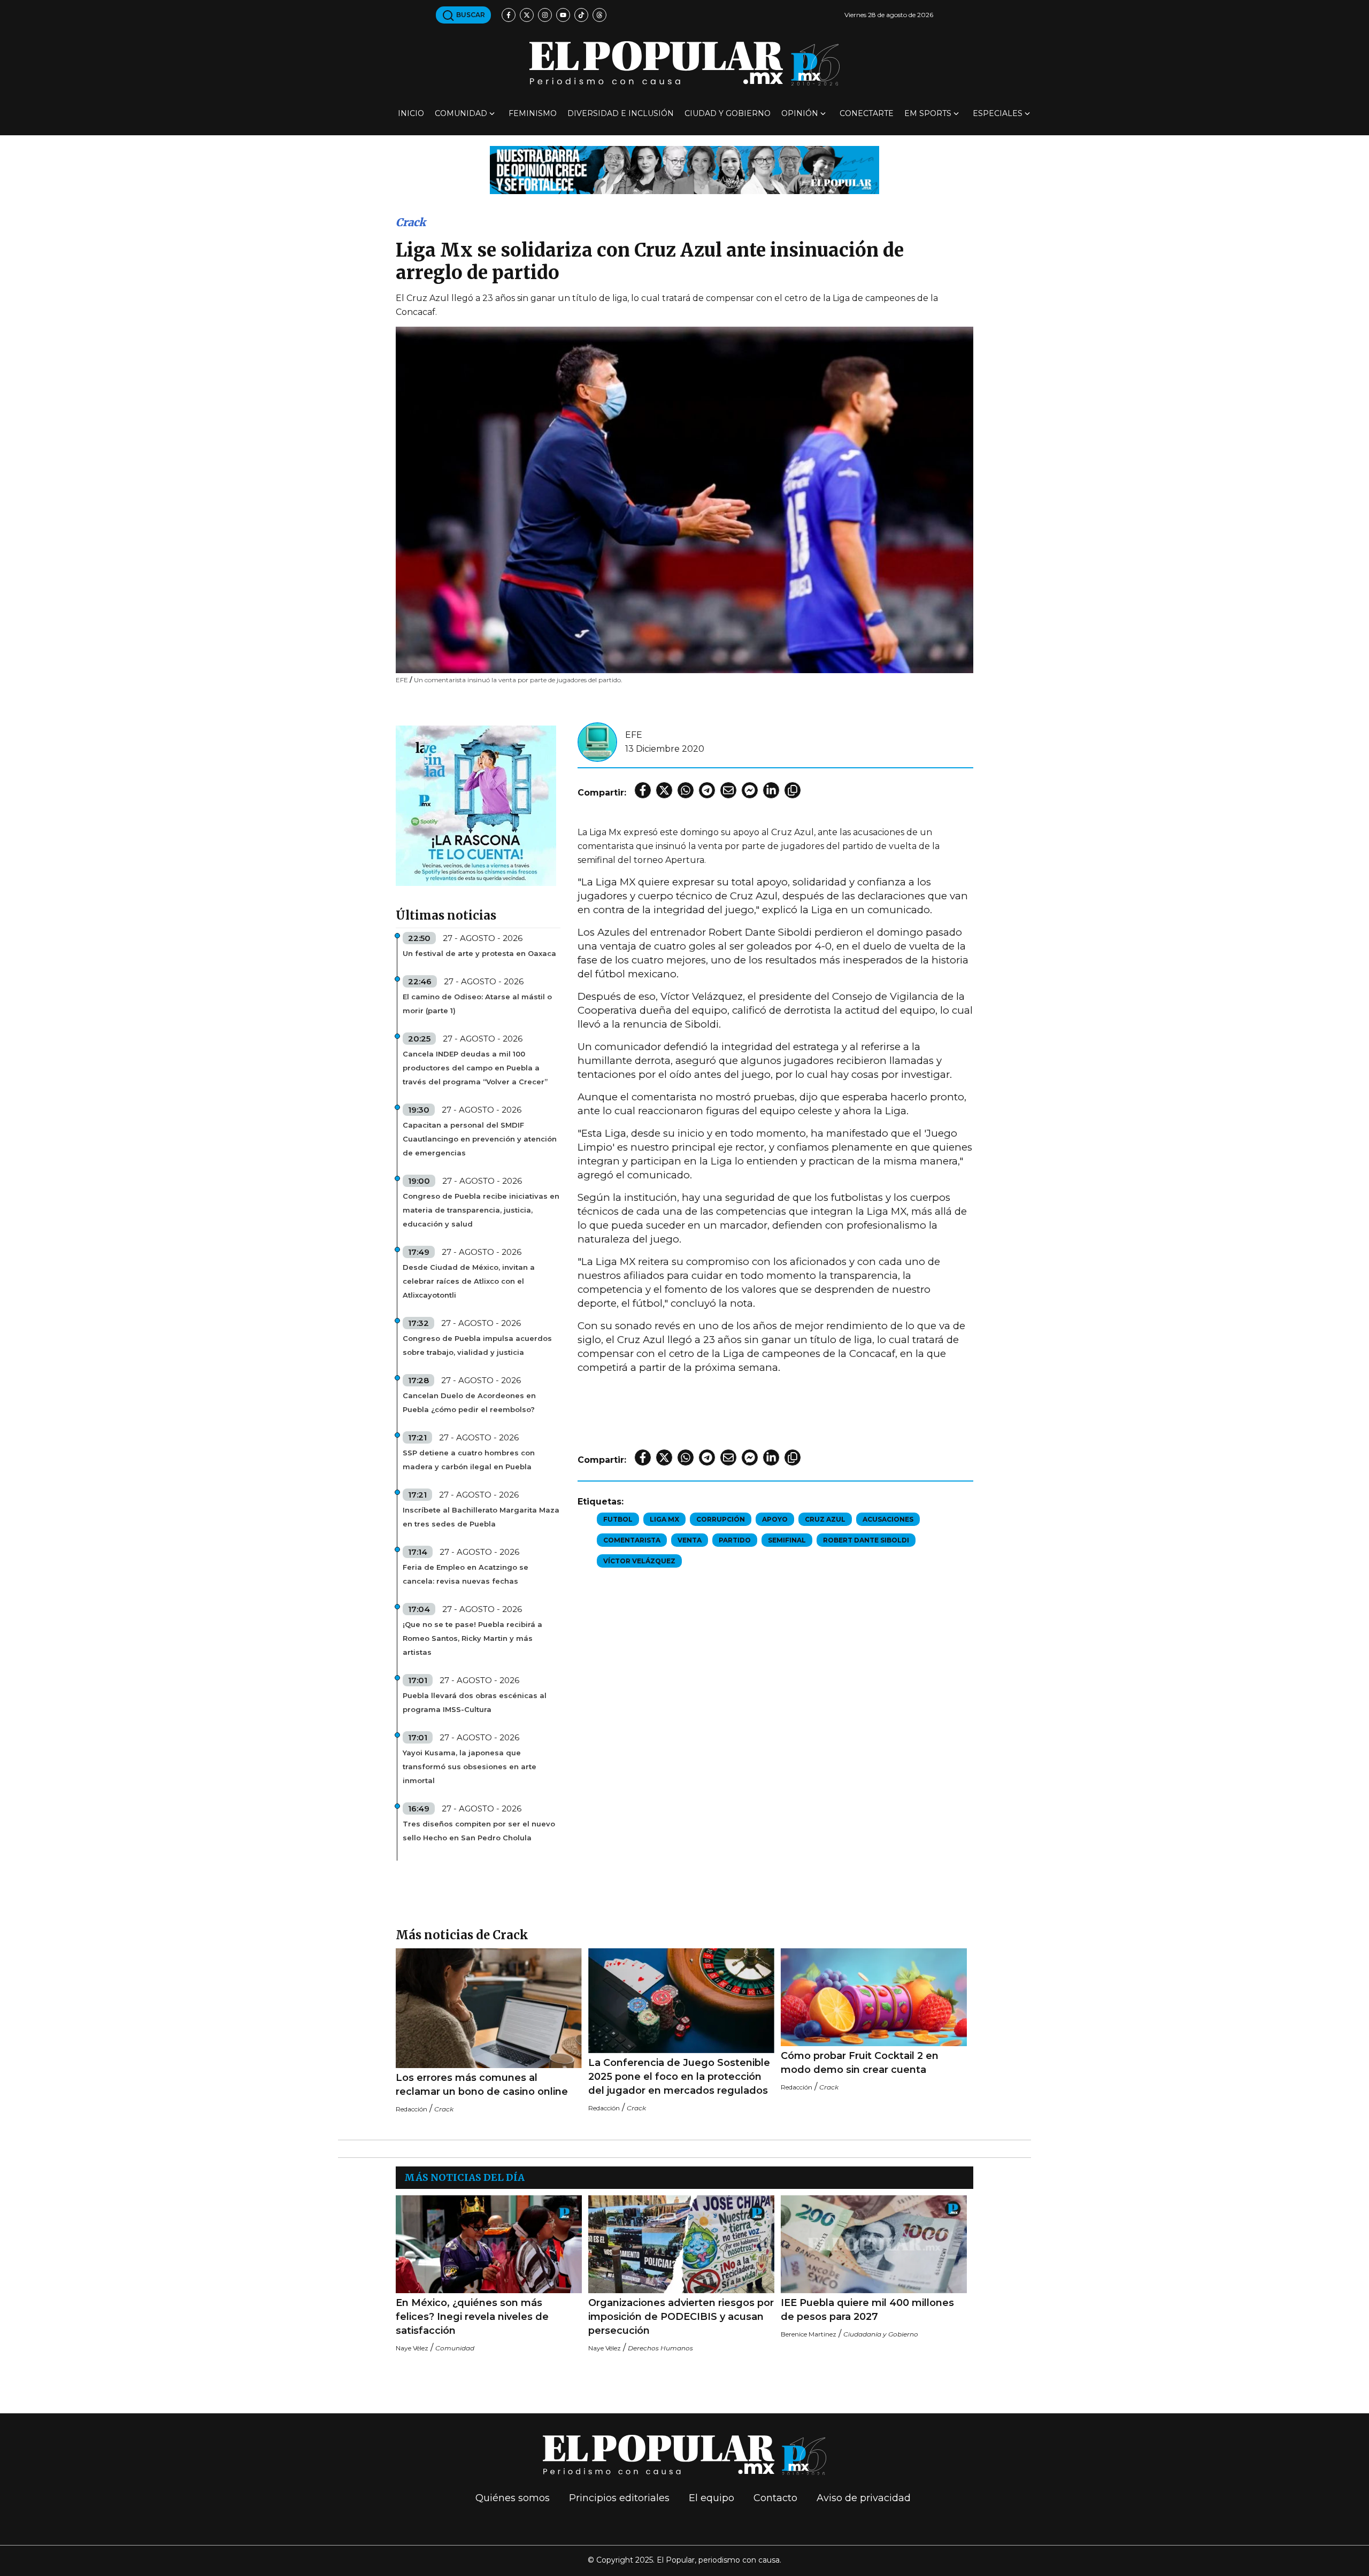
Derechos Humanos (660, 2348)
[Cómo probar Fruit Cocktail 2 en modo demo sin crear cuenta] (874, 1997)
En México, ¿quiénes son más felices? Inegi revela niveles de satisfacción (472, 2317)
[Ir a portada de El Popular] (684, 63)
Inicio (411, 113)
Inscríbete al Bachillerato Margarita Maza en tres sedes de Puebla (481, 1517)
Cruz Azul (825, 1519)
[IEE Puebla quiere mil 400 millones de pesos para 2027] (874, 2244)
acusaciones (888, 1519)
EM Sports (928, 113)
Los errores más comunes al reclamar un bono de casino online (482, 2085)
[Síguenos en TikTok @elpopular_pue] (581, 15)
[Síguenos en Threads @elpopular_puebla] (599, 15)
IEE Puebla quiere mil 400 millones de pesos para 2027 (867, 2310)
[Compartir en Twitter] (664, 790)
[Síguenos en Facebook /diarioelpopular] (509, 15)
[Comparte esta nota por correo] (728, 790)
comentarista (632, 1540)
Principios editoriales (619, 2498)
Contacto (775, 2498)
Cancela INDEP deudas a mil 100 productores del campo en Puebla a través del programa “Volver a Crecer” (475, 1068)
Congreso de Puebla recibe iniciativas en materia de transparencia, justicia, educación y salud (481, 1210)
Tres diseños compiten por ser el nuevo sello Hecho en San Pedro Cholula (479, 1831)
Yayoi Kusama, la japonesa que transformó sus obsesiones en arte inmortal (470, 1767)
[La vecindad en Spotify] (476, 805)
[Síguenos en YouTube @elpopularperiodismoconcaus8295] (563, 15)
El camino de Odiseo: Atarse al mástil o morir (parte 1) (477, 1004)
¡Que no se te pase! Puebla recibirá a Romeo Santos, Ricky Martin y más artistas (472, 1638)
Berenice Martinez (809, 2334)
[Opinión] (684, 169)
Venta (690, 1540)
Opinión (800, 113)
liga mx (664, 1519)
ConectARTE (867, 113)
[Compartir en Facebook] (643, 790)
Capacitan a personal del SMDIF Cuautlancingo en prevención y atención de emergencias (480, 1139)
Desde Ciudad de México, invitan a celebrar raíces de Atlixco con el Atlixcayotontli (469, 1281)
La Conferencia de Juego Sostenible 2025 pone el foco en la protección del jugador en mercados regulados (679, 2077)
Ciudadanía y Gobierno (881, 2334)
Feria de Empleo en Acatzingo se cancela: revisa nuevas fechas (466, 1574)
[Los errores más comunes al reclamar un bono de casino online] (489, 2008)
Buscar (470, 15)
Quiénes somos (513, 2498)
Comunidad (461, 113)
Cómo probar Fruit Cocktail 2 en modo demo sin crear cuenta (860, 2063)
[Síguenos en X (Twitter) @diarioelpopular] (527, 15)
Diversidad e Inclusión (621, 113)
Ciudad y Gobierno (728, 113)
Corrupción (721, 1519)
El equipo (712, 2498)
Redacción (412, 2109)
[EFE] (597, 741)
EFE (634, 735)
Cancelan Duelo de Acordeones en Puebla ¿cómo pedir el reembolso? (469, 1402)
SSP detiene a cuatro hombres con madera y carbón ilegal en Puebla (469, 1460)
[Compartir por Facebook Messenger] (750, 790)
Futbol (618, 1519)
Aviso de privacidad (864, 2498)
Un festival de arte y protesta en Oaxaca (479, 953)
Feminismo (533, 113)
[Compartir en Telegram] (707, 790)
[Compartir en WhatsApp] (686, 790)
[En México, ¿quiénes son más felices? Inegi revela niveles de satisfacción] (489, 2244)
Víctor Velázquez (639, 1561)
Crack (411, 222)
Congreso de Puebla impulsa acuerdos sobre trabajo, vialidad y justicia (477, 1345)
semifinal (787, 1540)
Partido (735, 1540)
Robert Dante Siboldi (866, 1540)
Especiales (998, 113)
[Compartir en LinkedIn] (771, 790)
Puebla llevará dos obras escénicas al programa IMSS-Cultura (475, 1702)
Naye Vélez (412, 2348)
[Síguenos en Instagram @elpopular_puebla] (545, 15)
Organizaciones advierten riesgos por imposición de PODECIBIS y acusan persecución (681, 2317)
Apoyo (775, 1519)
